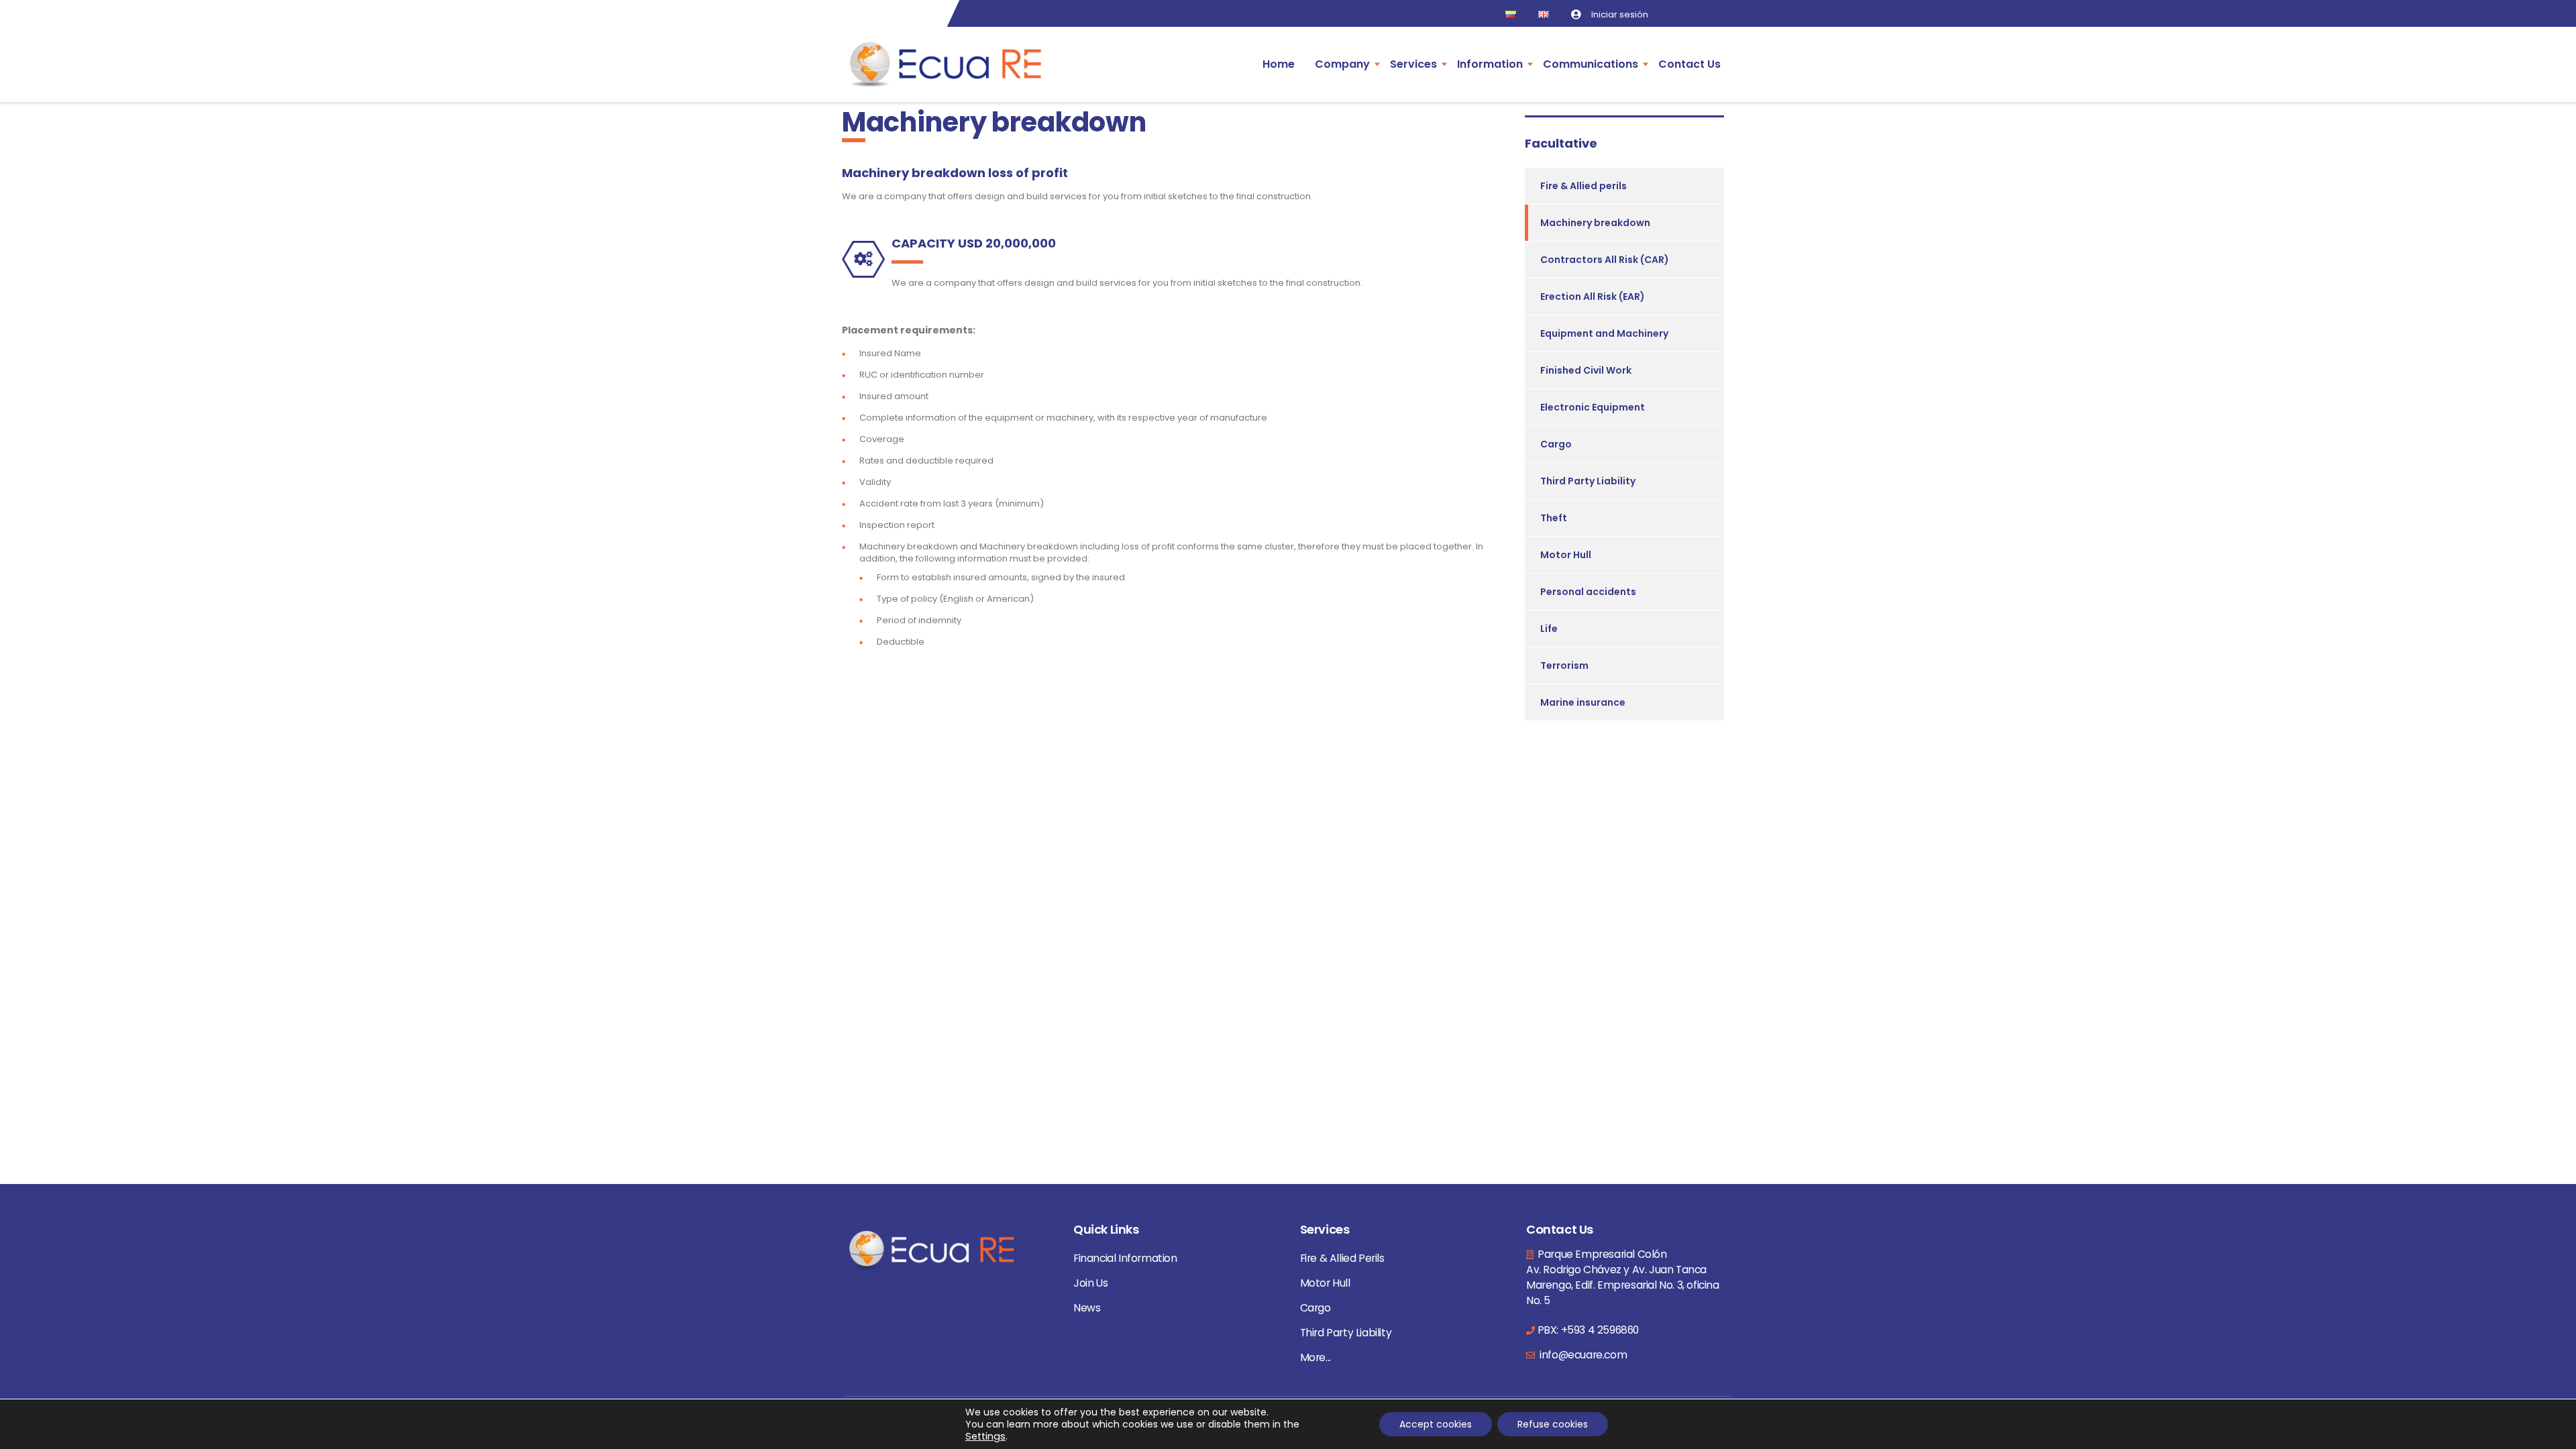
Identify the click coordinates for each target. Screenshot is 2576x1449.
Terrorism (1564, 665)
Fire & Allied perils (1584, 186)
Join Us (1090, 1283)
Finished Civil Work (1586, 370)
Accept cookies (1436, 1424)
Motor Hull (1566, 555)
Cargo (1556, 444)
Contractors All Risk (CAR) (1605, 260)
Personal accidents (1588, 592)
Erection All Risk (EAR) (1593, 297)
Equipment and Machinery (1604, 333)
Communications (1591, 64)
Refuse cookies (1553, 1424)
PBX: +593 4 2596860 (1588, 1330)
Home (1279, 64)
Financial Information (1125, 1258)
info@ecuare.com (1582, 1355)
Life (1549, 629)
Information (1490, 64)
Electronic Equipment (1593, 407)
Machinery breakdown (1595, 223)
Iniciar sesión (1620, 14)
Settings (985, 1436)
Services (1413, 64)
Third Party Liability (1588, 481)
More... (1316, 1357)
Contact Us (1689, 64)
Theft (1554, 518)
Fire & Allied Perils (1342, 1258)
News (1087, 1308)
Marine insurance (1583, 702)
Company (1342, 64)
